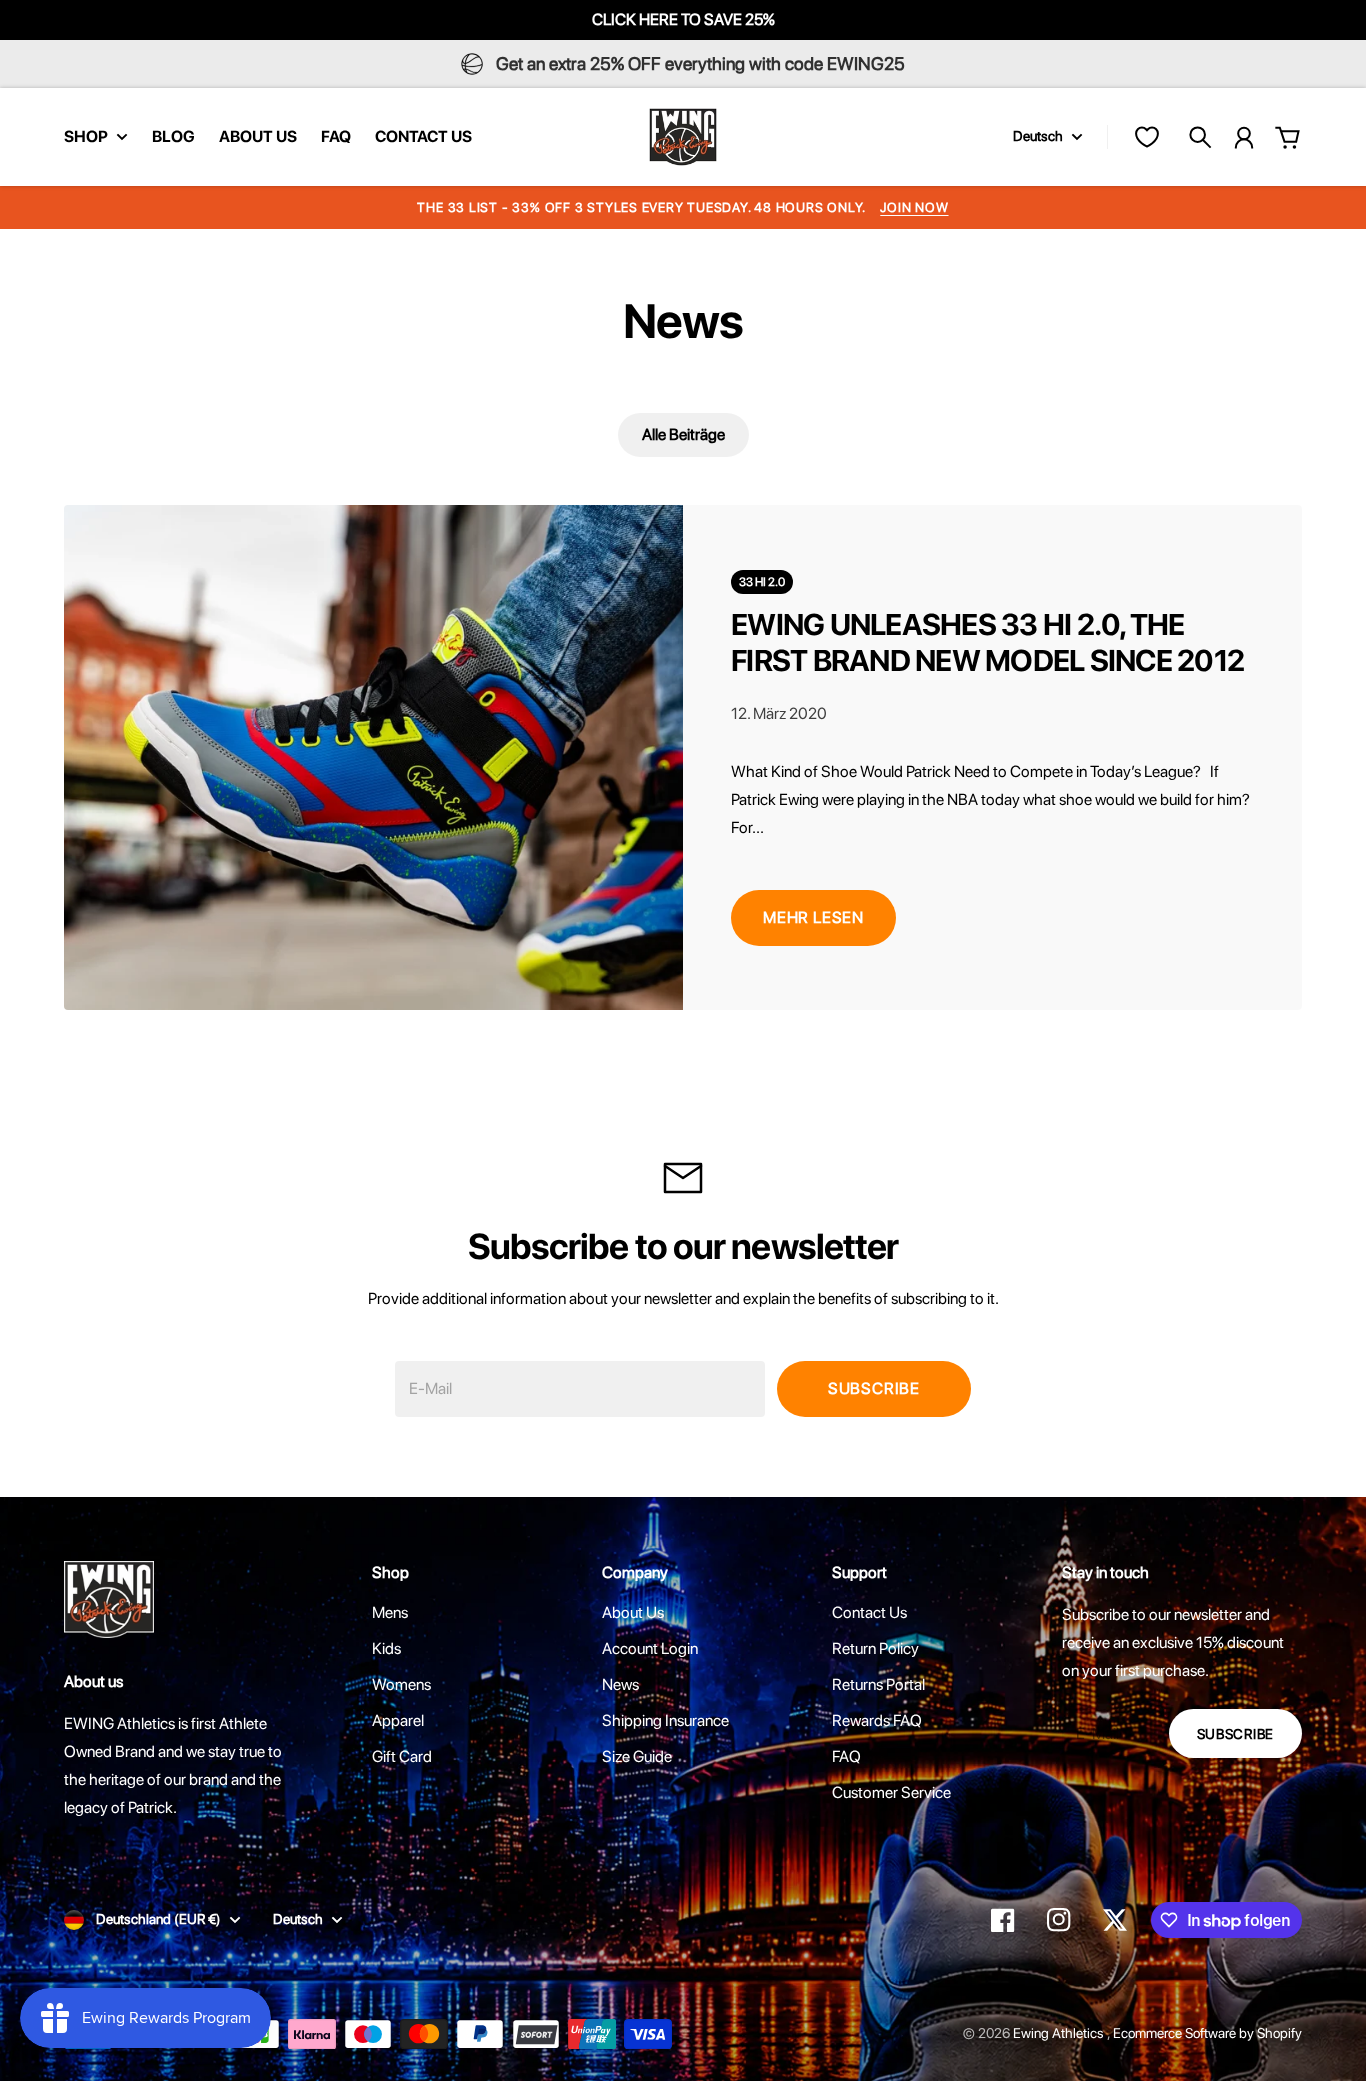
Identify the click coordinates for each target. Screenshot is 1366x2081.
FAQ (846, 1756)
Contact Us (869, 1612)
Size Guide (637, 1756)
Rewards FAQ (877, 1720)
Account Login (650, 1648)
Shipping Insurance (665, 1720)
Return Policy (875, 1648)
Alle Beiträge (683, 434)
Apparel (398, 1720)
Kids (386, 1648)
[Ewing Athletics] (683, 137)
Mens (390, 1612)
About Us (633, 1612)
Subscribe (874, 1388)
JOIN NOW (914, 207)
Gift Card (402, 1756)
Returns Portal (878, 1684)
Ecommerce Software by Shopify (1207, 2033)
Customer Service (891, 1792)
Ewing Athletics (1060, 2033)
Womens (401, 1684)
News (620, 1684)
